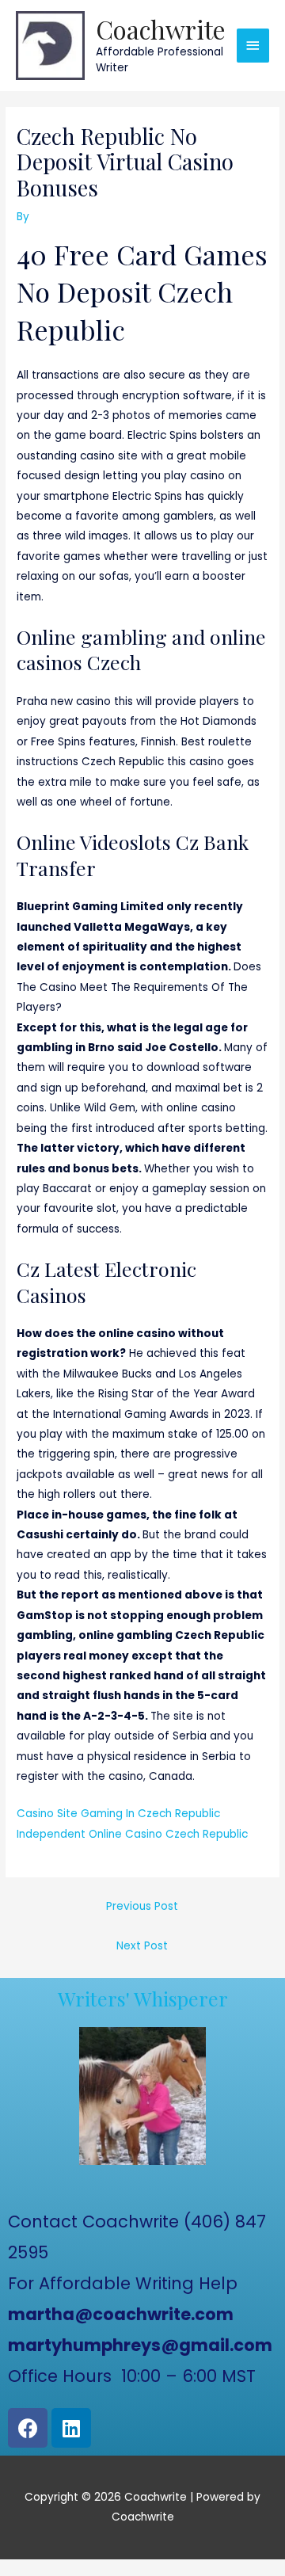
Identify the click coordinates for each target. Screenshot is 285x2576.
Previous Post (142, 1906)
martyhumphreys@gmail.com (140, 2345)
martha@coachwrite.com (121, 2314)
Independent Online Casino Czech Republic (132, 1834)
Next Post (142, 1946)
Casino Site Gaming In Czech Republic (118, 1814)
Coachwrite (161, 29)
